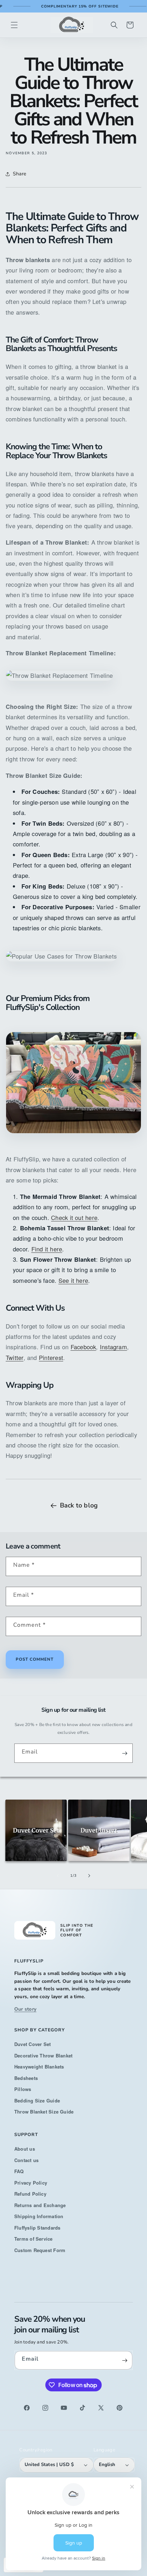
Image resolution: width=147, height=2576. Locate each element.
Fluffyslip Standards (37, 2228)
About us (25, 2149)
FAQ (19, 2171)
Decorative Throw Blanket (43, 2055)
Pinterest (51, 1357)
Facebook (83, 1347)
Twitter (15, 1357)
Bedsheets (26, 2078)
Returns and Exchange (40, 2205)
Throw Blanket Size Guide (44, 2112)
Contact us (26, 2160)
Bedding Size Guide (37, 2100)
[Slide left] (58, 1876)
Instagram (113, 1347)
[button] (14, 25)
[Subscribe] (125, 1753)
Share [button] (19, 174)
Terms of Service (34, 2239)
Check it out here (74, 1217)
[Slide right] (89, 1876)
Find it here (47, 1249)
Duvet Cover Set (32, 2044)
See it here (73, 1280)
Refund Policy (30, 2194)
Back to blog (79, 1505)
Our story (25, 2009)
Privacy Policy (31, 2183)
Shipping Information (39, 2216)
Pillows (23, 2089)
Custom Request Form (40, 2250)
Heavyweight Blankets (39, 2067)
